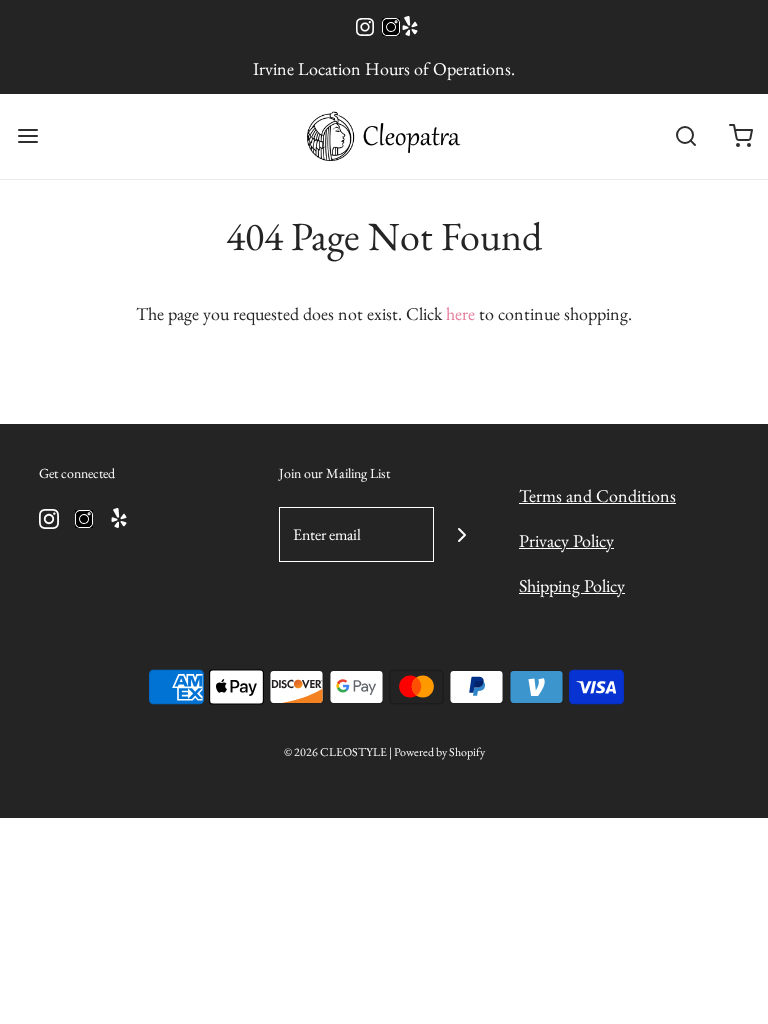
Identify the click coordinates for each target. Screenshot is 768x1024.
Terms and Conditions (597, 495)
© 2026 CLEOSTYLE (335, 752)
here (460, 313)
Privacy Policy (566, 540)
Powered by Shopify (439, 752)
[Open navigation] (27, 136)
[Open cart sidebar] (740, 136)
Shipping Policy (572, 585)
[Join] (461, 534)
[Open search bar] (685, 136)
